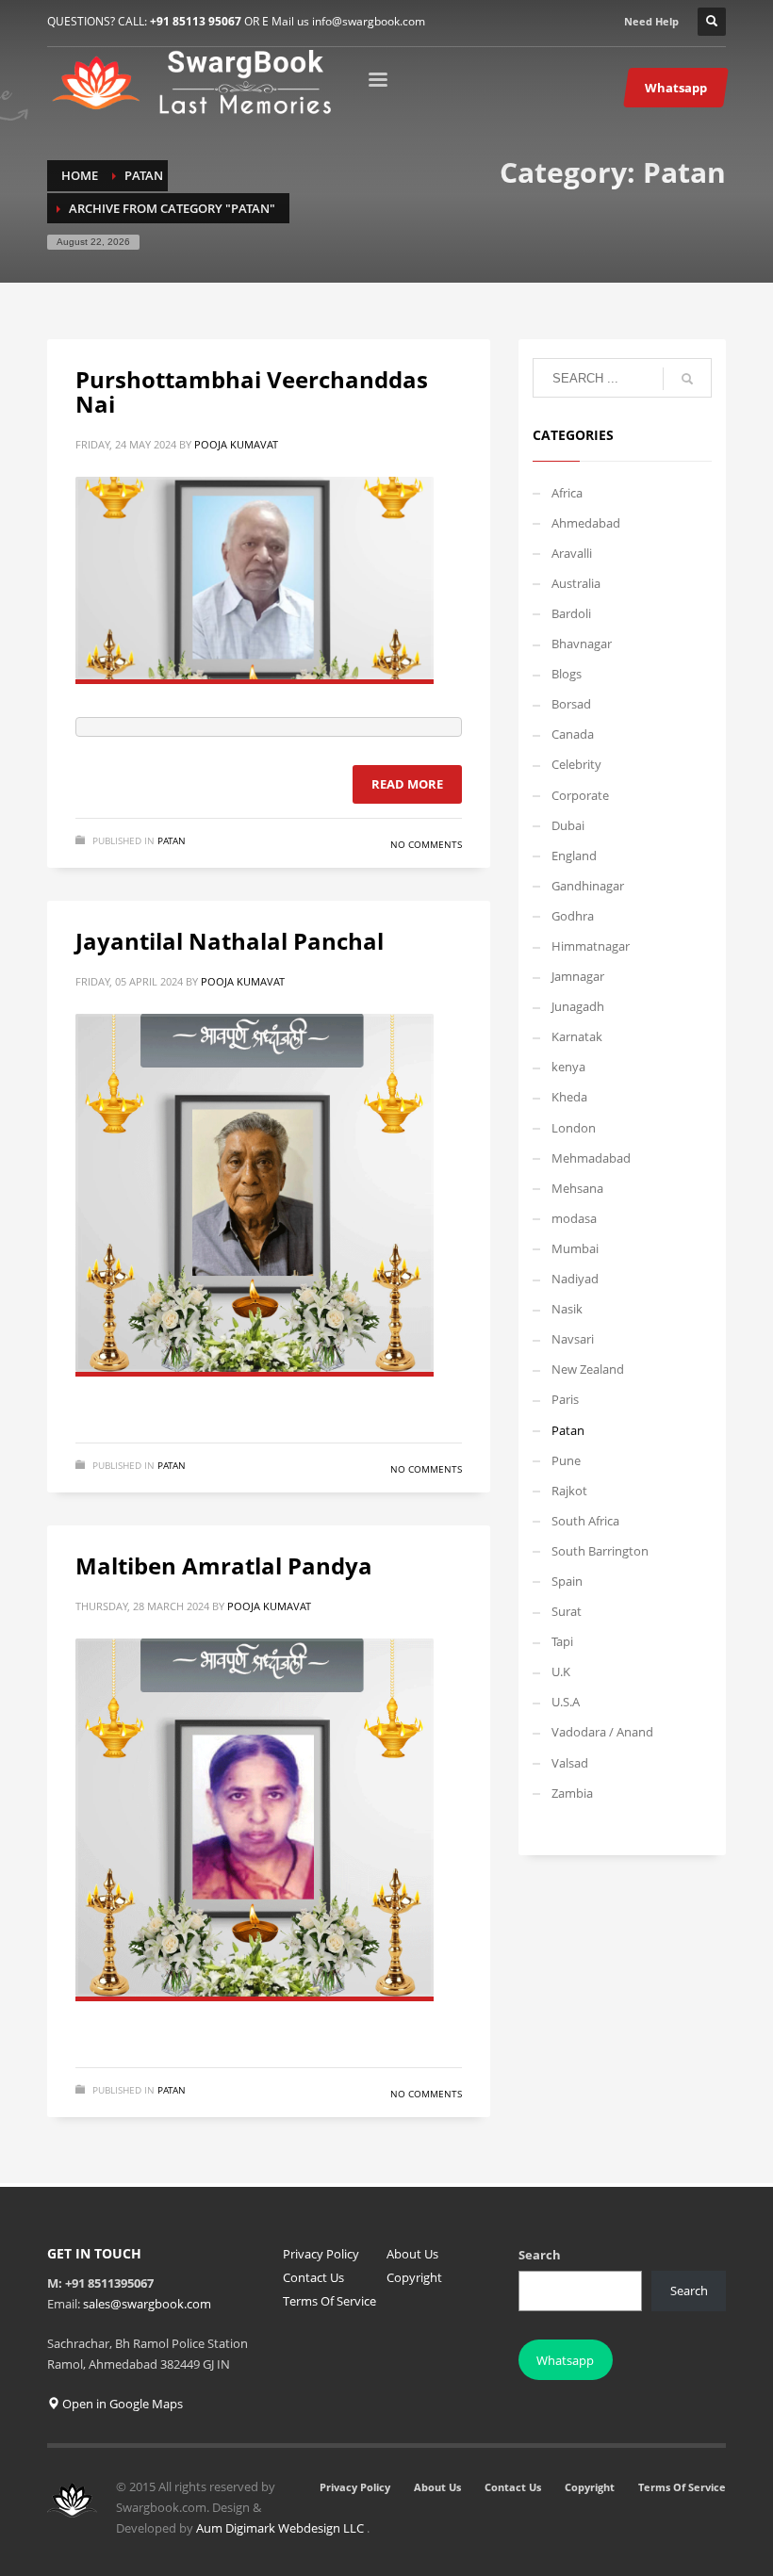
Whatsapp (565, 2360)
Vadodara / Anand (602, 1732)
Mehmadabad (591, 1158)
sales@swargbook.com (147, 2304)
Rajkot (569, 1491)
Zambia (572, 1793)
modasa (574, 1218)
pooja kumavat (236, 444)
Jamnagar (578, 976)
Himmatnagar (591, 946)
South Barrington (600, 1551)
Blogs (567, 674)
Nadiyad (575, 1279)
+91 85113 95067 (196, 21)
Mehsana (577, 1188)
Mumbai (575, 1248)
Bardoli (571, 613)
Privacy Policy (321, 2254)
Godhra (573, 916)
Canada (573, 734)
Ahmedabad (586, 523)
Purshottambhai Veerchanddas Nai (252, 391)
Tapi (562, 1641)
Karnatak (577, 1036)
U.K (561, 1671)
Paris (565, 1399)
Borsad (571, 704)
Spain (567, 1581)
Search (540, 2255)
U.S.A (566, 1702)
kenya (568, 1067)
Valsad (570, 1763)
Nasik (567, 1309)
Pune (566, 1460)
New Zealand (588, 1369)
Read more (407, 784)
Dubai (568, 825)
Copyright (414, 2277)
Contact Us (313, 2277)
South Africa (585, 1521)
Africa (567, 493)
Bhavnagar (582, 644)
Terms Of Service (329, 2301)
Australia (576, 583)
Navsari (573, 1339)
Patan (172, 840)
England (574, 856)
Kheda (569, 1097)
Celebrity (576, 764)
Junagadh (578, 1006)
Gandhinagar (588, 886)
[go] (687, 379)
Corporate (580, 795)
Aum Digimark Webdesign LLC (281, 2528)
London (574, 1128)
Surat (567, 1611)
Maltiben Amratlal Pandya (224, 1565)
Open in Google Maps (121, 2404)
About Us (412, 2254)
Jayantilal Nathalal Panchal (230, 941)
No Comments (426, 844)
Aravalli (572, 553)
